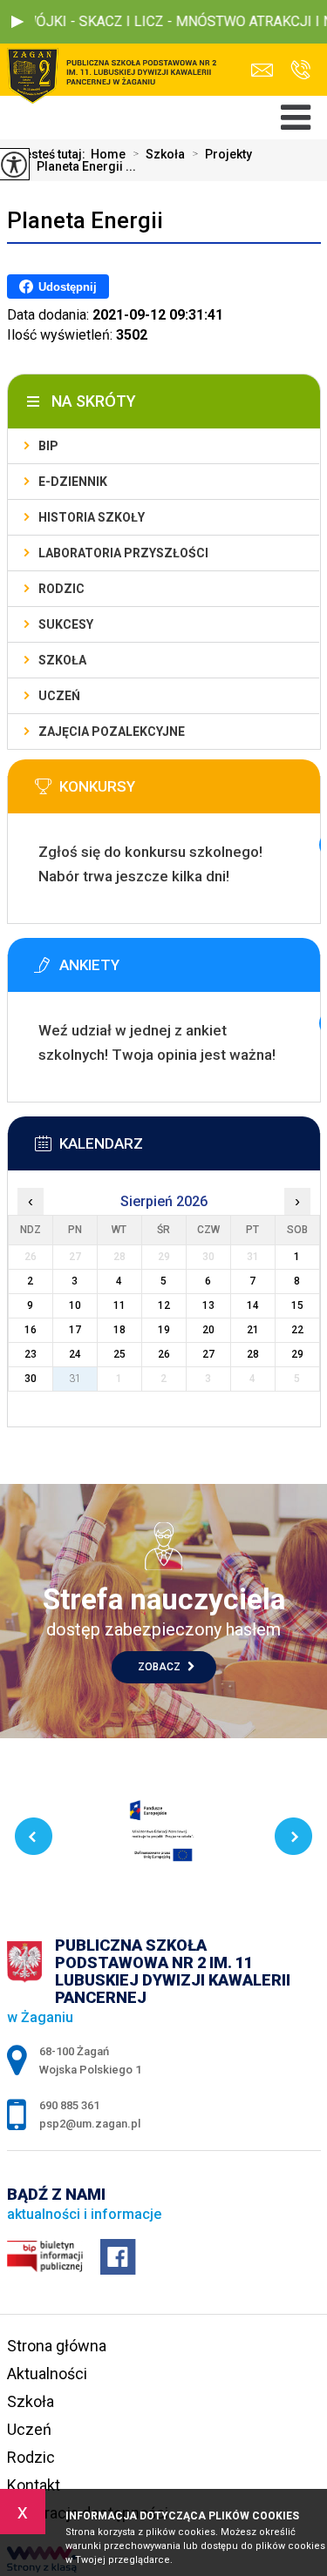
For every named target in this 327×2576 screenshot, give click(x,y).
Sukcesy (66, 624)
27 (208, 1354)
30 (31, 1379)
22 (297, 1330)
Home (108, 154)
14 (253, 1305)
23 (31, 1354)
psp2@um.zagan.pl (266, 70)
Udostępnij (68, 287)
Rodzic (61, 589)
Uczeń (59, 696)
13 (208, 1305)
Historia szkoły (92, 517)
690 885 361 (296, 70)
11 (119, 1305)
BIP (48, 446)
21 (253, 1330)
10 (75, 1305)
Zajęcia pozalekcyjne (112, 732)
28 (253, 1354)
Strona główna (57, 2346)
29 (297, 1354)
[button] (17, 22)
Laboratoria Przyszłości (123, 553)
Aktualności (47, 2374)
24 (75, 1354)
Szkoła (159, 154)
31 (75, 1379)
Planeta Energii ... (80, 166)
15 (297, 1305)
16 (31, 1330)
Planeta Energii (85, 220)
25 (119, 1354)
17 (75, 1330)
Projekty (222, 154)
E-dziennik (73, 482)
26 (164, 1354)
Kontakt (34, 2485)
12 (164, 1305)
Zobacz (160, 1667)
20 (208, 1330)
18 (119, 1330)
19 (164, 1330)
